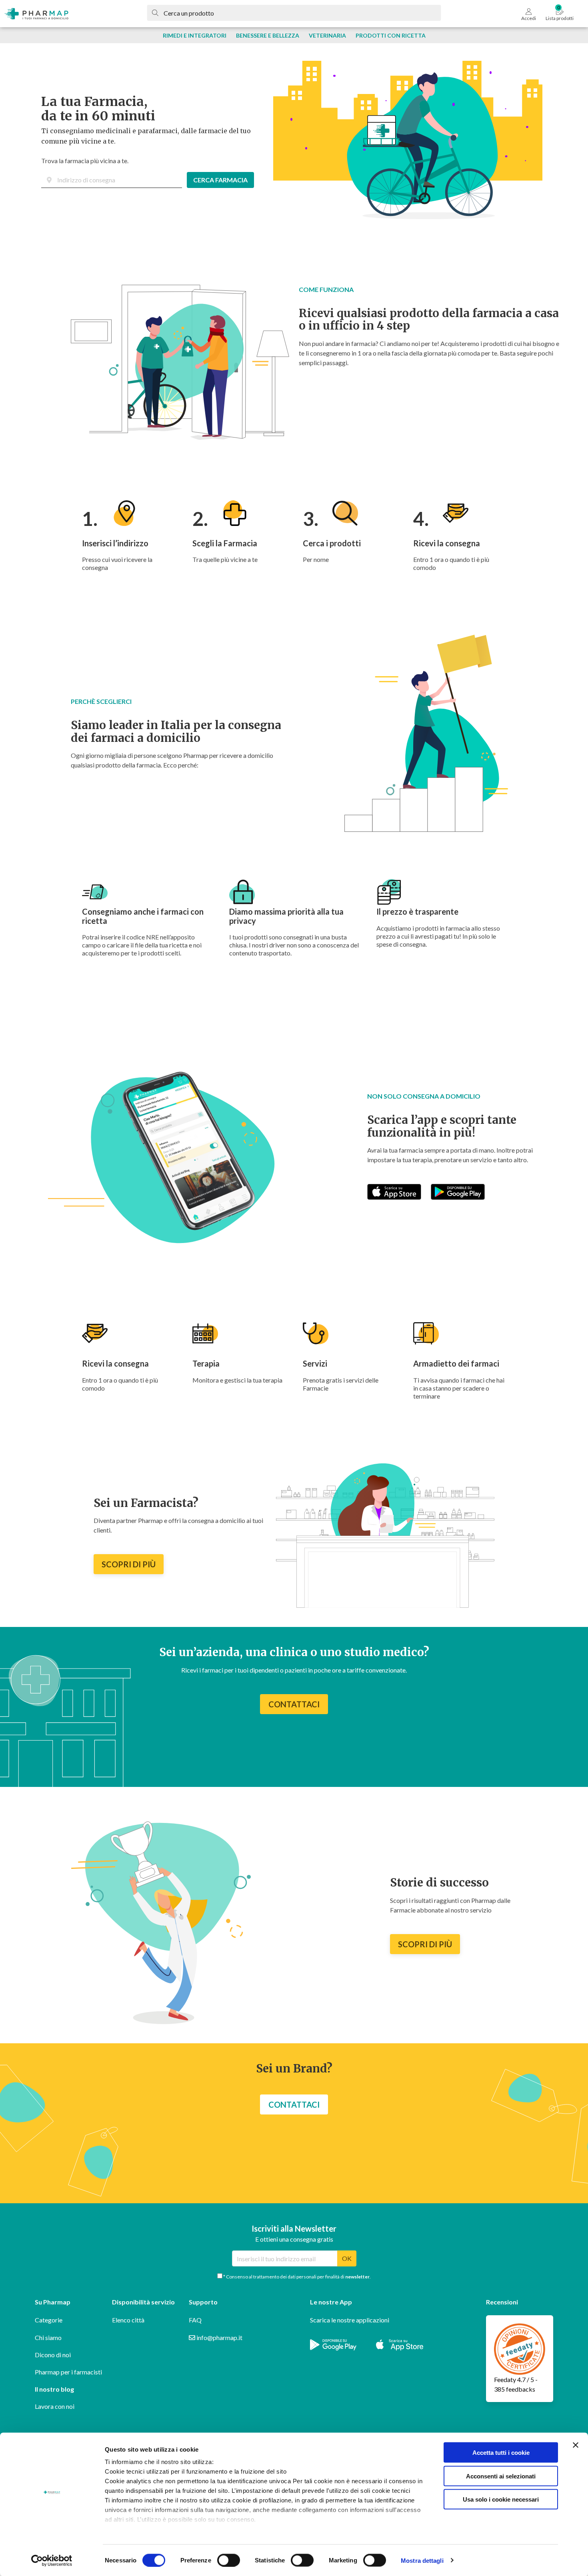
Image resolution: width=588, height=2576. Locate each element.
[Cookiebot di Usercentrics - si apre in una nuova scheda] (52, 2560)
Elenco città (128, 2320)
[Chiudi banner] (576, 2445)
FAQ (195, 2320)
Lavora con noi (55, 2406)
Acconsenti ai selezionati (501, 2476)
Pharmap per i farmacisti (68, 2372)
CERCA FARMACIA (220, 180)
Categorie (49, 2320)
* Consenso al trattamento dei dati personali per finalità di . (297, 2277)
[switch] (229, 2560)
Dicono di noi (53, 2355)
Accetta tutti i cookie (501, 2453)
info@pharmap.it (219, 2337)
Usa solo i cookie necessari (501, 2499)
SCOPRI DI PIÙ (129, 1564)
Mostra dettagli (422, 2560)
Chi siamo (48, 2337)
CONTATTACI (294, 1704)
